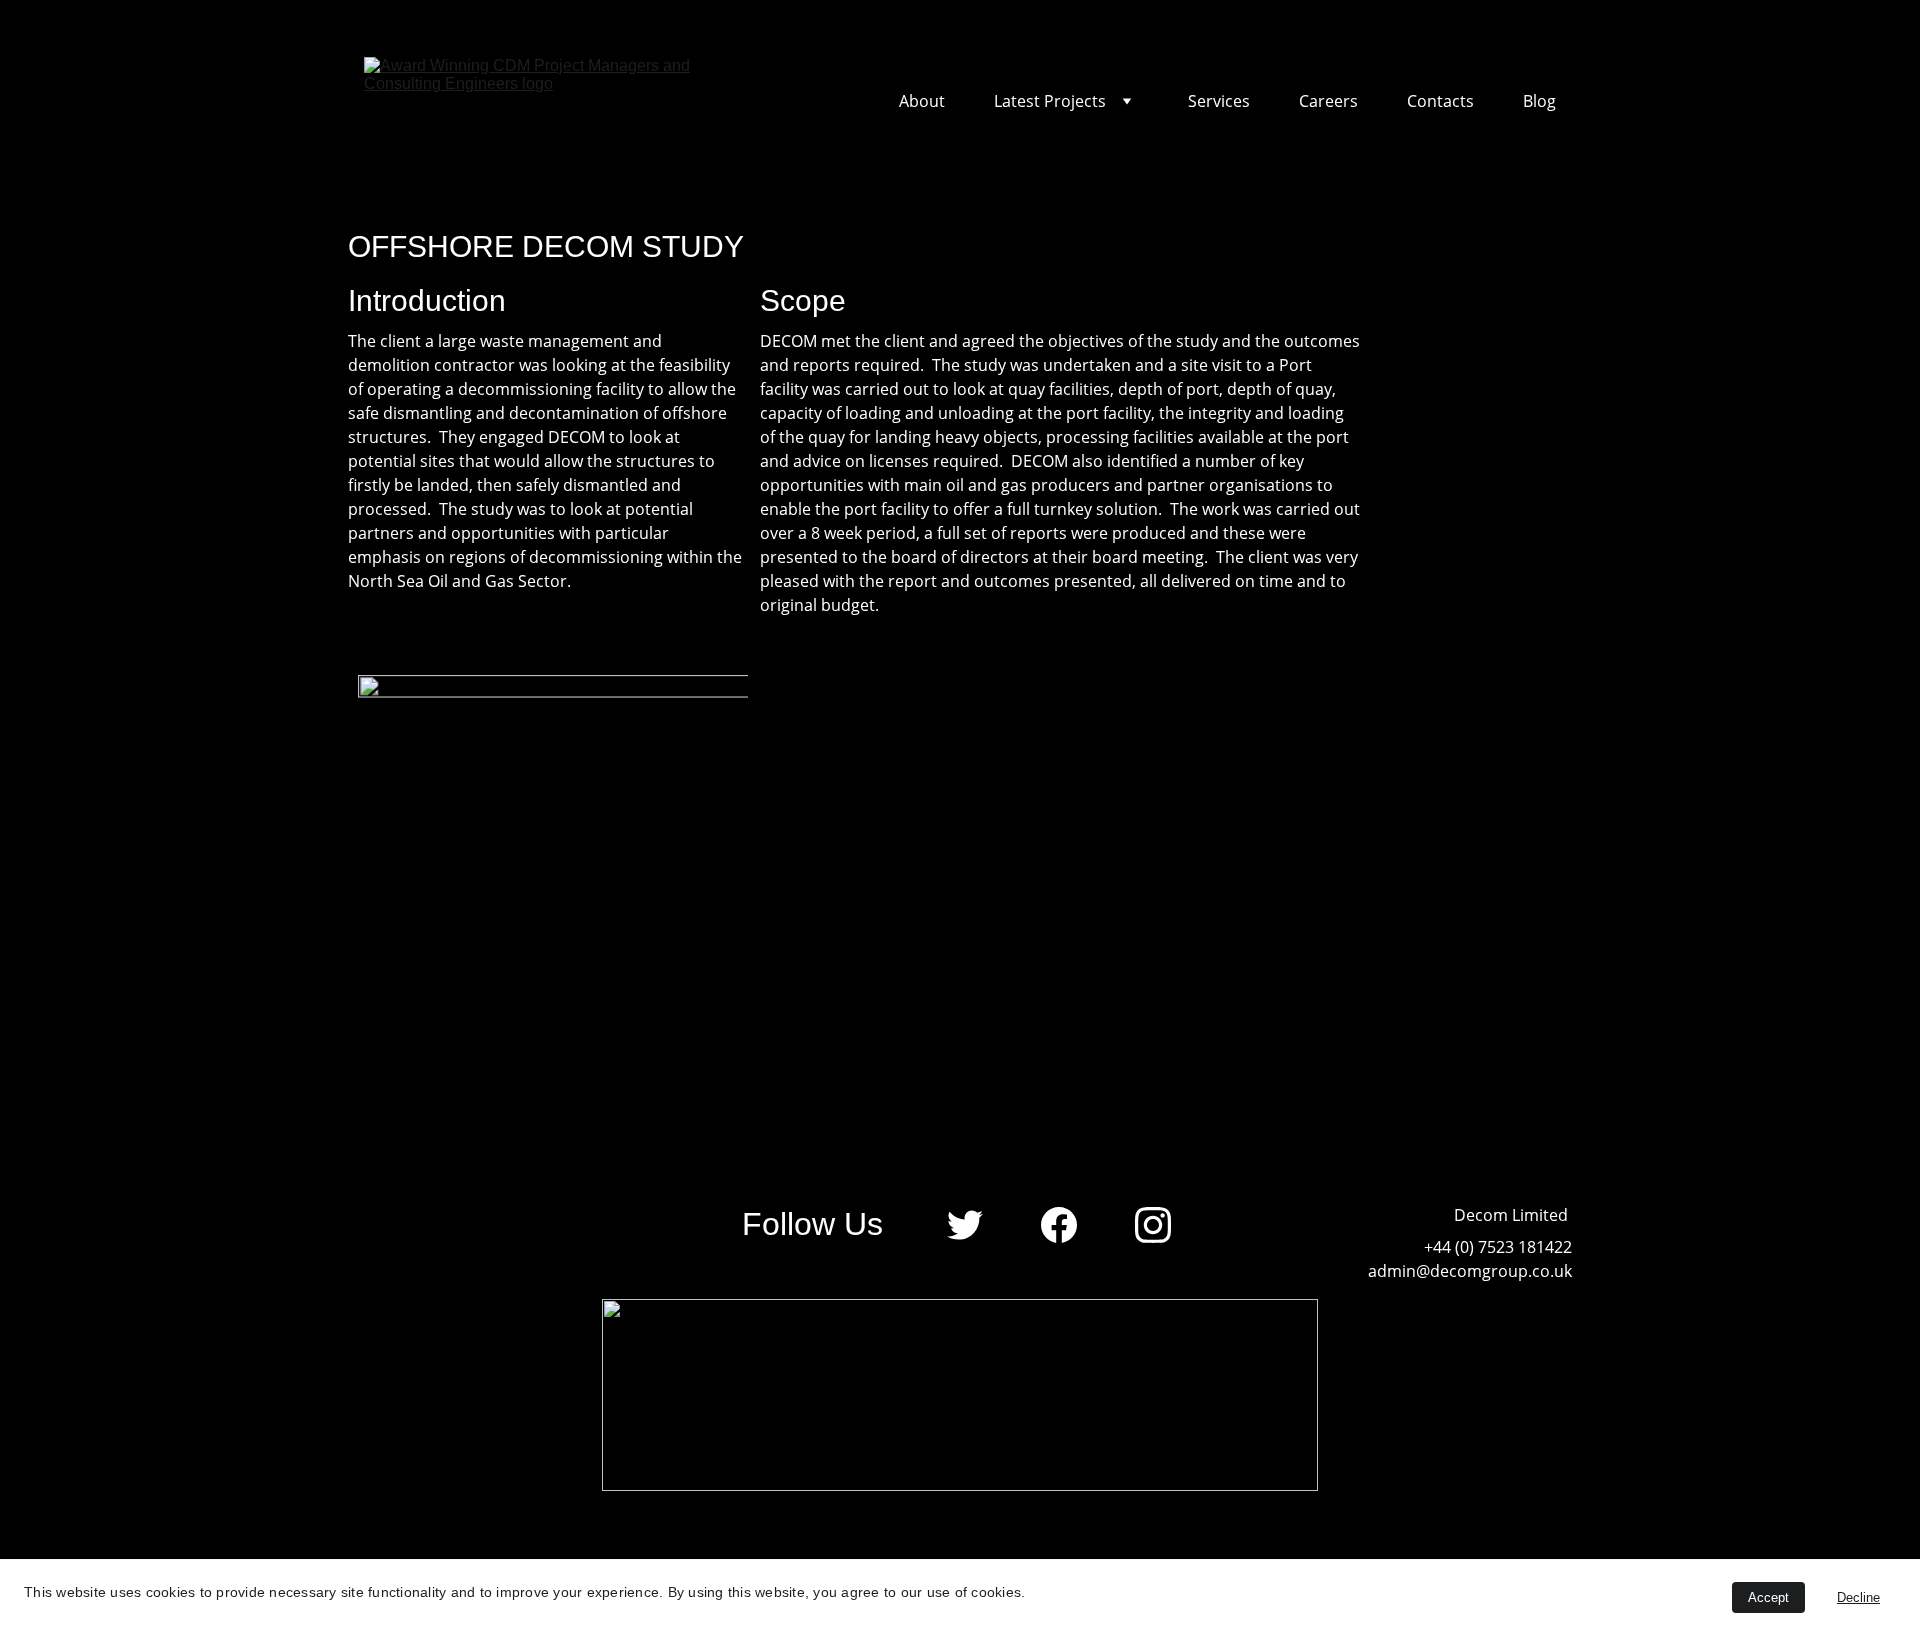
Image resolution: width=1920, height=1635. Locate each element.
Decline (1858, 1597)
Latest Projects (1050, 101)
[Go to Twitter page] (975, 1225)
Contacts (1440, 101)
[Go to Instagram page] (1153, 1225)
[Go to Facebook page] (1069, 1225)
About (922, 101)
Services (1219, 101)
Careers (1328, 101)
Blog (1539, 101)
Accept (1768, 1597)
